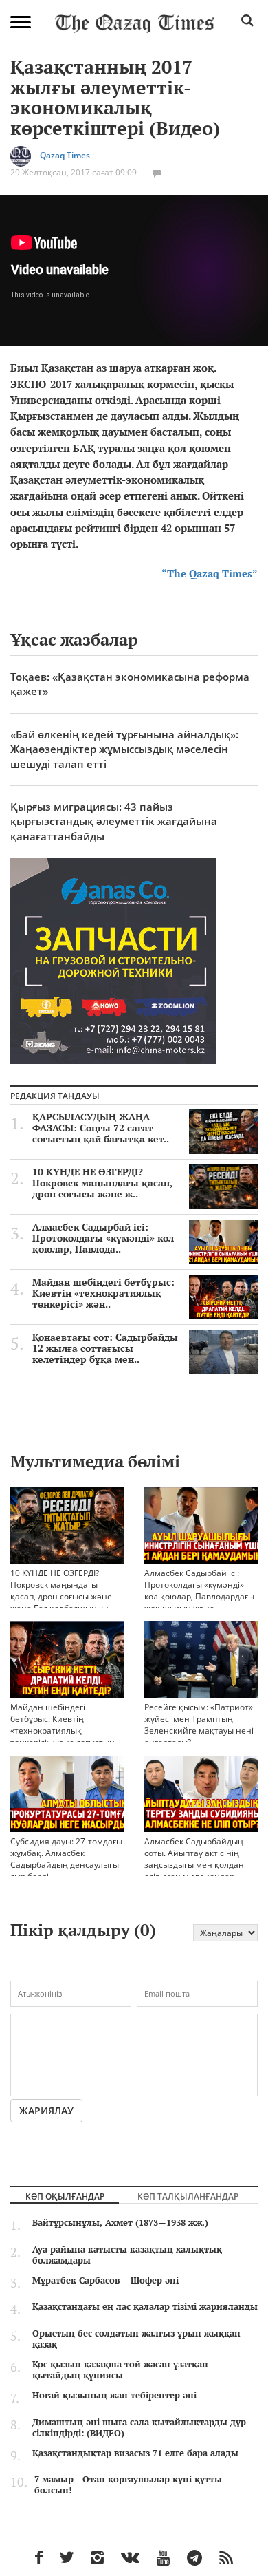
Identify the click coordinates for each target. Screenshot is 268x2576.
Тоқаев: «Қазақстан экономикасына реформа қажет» (130, 684)
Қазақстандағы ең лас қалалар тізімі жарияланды (145, 2306)
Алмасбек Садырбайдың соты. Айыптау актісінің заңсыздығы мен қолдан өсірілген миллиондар (194, 1859)
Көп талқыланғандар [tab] (188, 2196)
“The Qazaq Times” (210, 573)
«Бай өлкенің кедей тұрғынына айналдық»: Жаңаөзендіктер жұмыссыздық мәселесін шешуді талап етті (124, 749)
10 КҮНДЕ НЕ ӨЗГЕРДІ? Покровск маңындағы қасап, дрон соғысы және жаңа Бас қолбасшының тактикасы (61, 1596)
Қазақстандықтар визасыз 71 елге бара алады (135, 2453)
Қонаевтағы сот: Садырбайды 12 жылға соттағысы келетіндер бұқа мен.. (105, 1348)
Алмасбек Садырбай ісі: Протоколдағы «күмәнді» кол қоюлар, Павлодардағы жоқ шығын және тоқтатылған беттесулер (199, 1596)
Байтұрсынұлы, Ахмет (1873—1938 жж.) (120, 2222)
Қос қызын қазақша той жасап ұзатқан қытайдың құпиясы (120, 2370)
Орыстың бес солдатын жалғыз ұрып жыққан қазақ (136, 2339)
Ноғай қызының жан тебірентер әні (114, 2395)
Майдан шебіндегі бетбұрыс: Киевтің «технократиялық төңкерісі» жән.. (103, 1293)
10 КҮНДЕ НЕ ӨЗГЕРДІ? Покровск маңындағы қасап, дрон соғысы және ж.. (102, 1183)
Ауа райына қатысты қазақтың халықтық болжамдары (127, 2255)
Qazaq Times (65, 155)
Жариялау (46, 2110)
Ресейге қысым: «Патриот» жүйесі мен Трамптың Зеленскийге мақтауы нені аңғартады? (199, 1725)
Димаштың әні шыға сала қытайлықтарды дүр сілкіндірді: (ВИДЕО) (139, 2427)
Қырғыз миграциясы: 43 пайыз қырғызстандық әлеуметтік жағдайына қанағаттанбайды (114, 821)
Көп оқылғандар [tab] (65, 2196)
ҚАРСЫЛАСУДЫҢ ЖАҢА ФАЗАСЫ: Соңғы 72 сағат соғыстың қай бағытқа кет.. (101, 1128)
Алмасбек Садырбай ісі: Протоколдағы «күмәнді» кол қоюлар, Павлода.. (103, 1238)
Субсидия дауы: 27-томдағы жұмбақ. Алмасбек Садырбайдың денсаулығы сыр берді (66, 1859)
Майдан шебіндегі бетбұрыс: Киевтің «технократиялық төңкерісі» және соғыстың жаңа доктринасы (63, 1731)
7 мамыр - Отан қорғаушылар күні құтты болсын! (128, 2484)
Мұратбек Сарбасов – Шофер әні (105, 2280)
